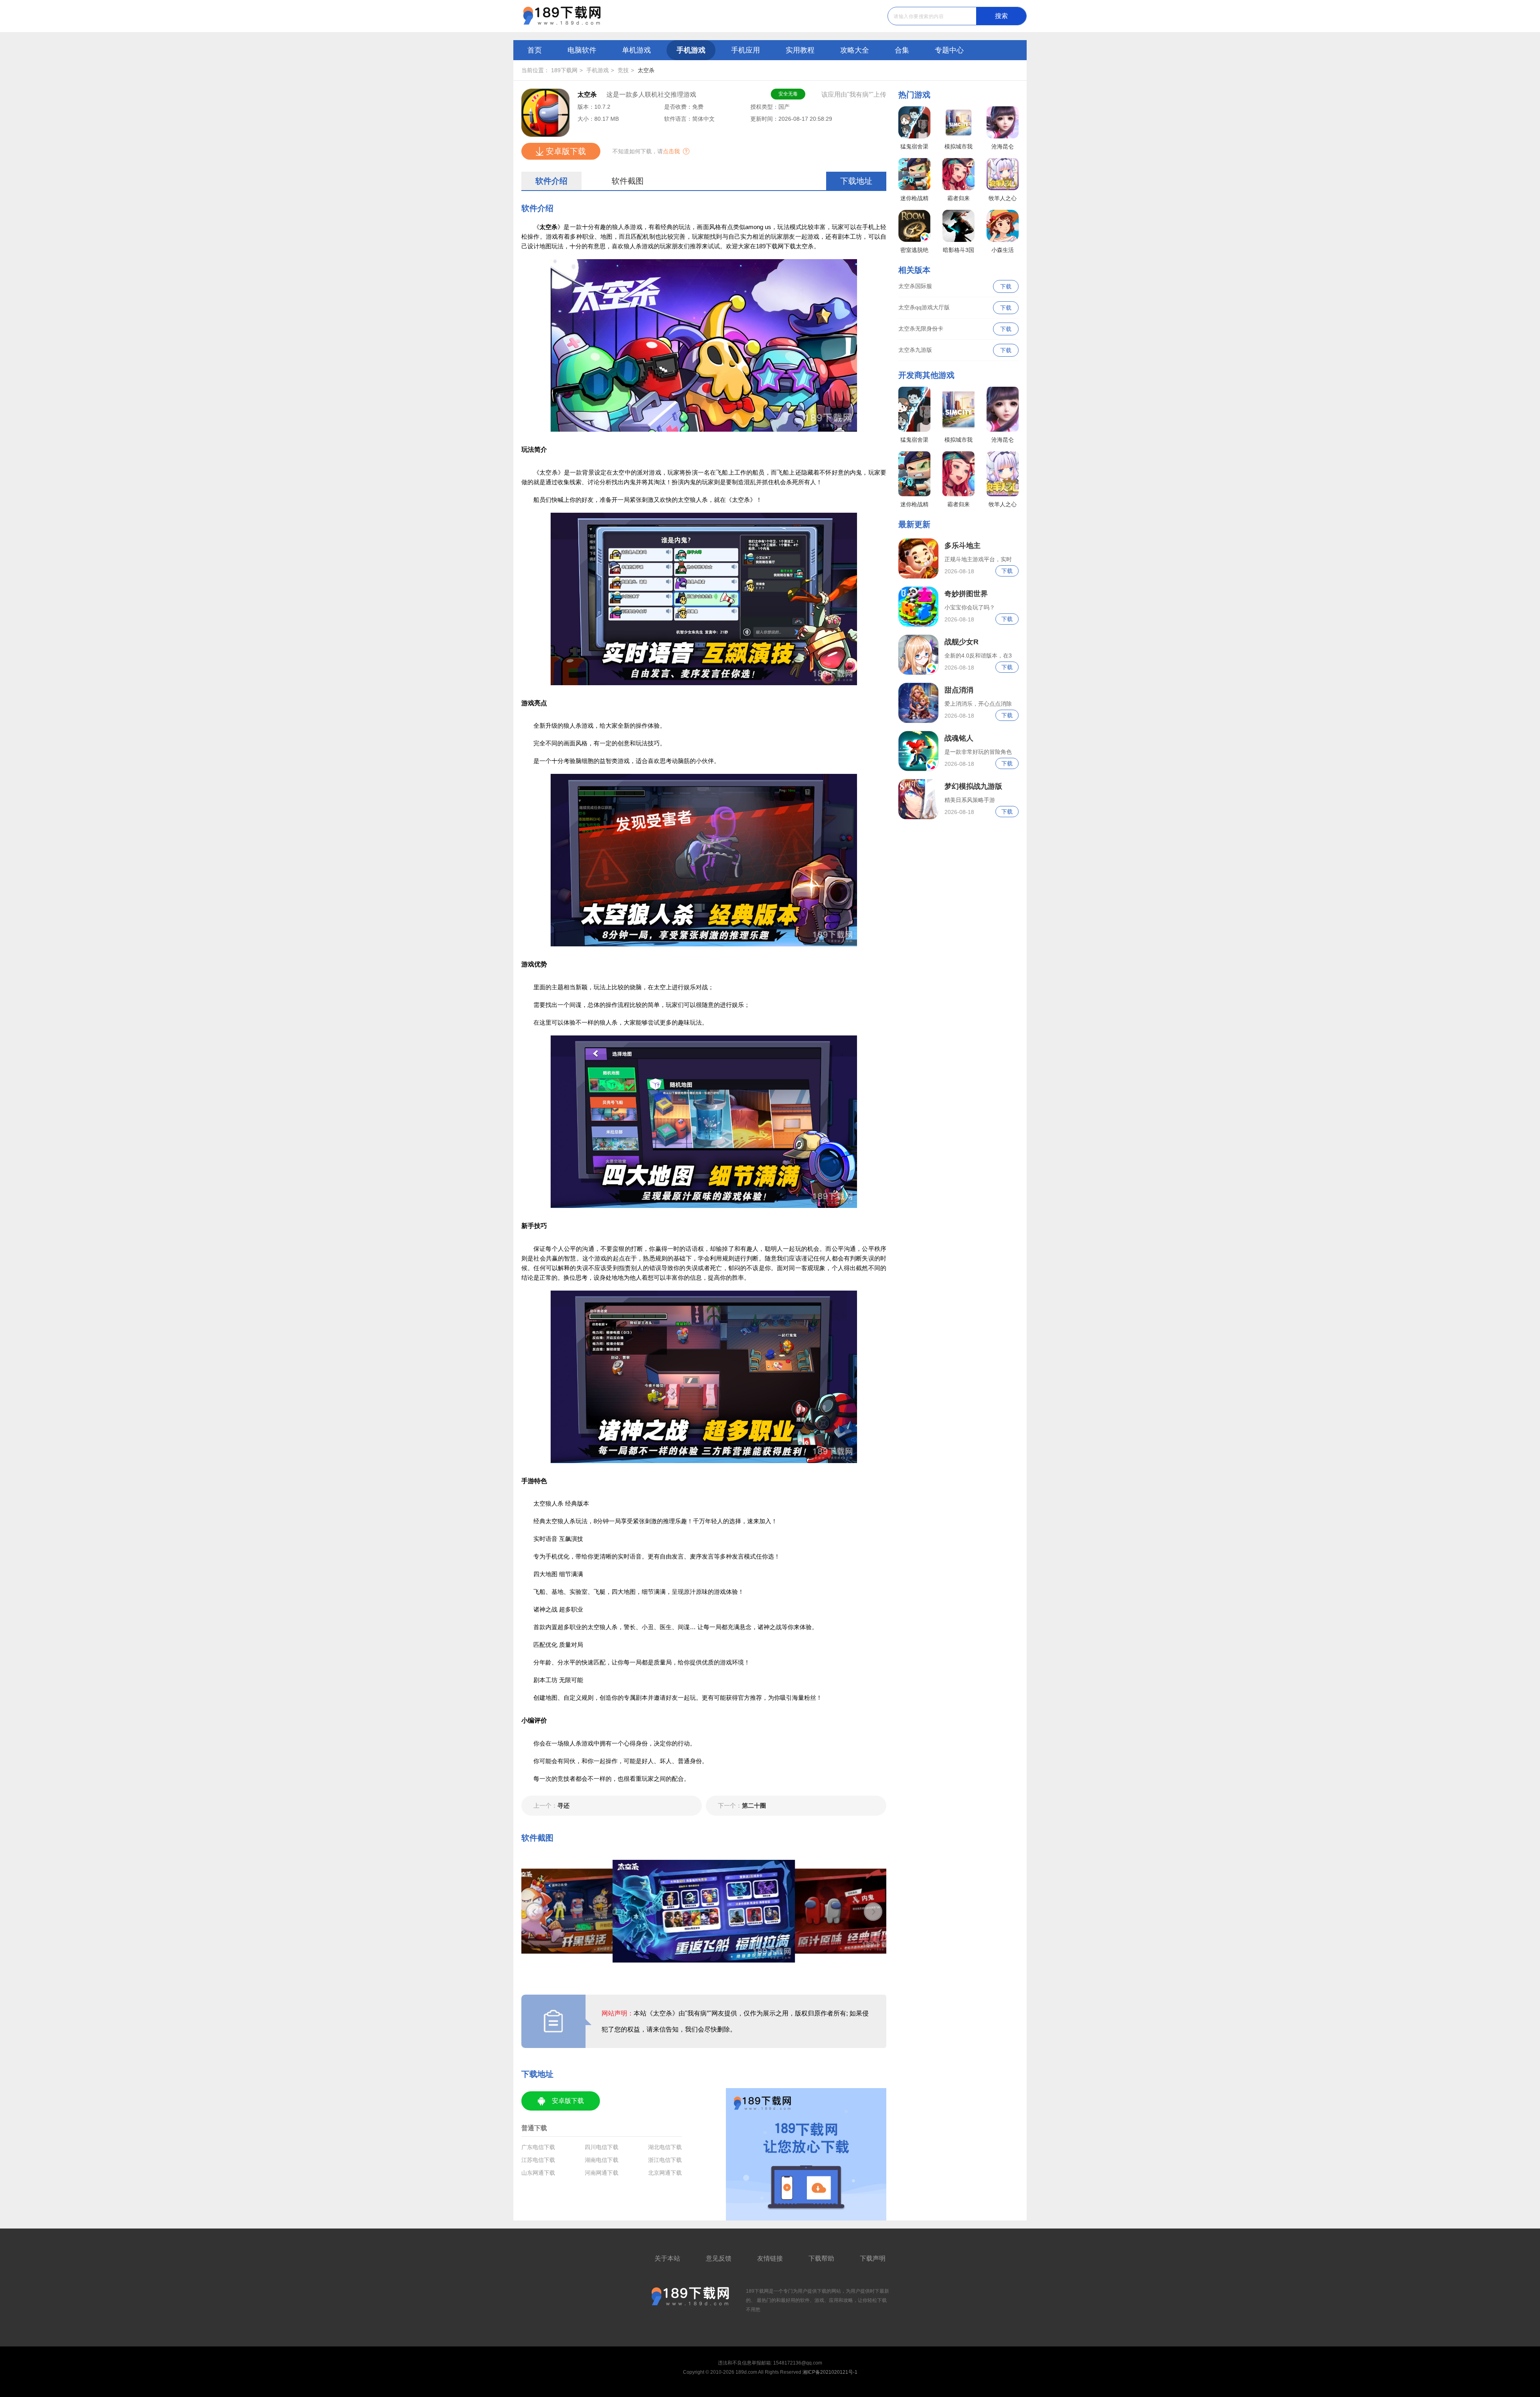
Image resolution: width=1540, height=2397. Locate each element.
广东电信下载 (538, 2147)
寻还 (551, 1805)
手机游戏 (691, 50)
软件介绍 (551, 181)
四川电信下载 (602, 2147)
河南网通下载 (602, 2173)
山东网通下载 (538, 2173)
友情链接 (770, 2258)
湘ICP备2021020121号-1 (830, 2372)
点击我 (671, 151)
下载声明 (873, 2258)
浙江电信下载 (665, 2160)
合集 (902, 50)
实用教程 (800, 50)
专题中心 (949, 50)
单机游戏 (636, 50)
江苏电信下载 (538, 2160)
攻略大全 (855, 50)
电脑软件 (582, 50)
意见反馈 (719, 2258)
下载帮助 (821, 2258)
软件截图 (628, 181)
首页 (535, 50)
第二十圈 (742, 1805)
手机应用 (746, 50)
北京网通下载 (665, 2173)
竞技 (623, 70)
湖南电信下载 (602, 2160)
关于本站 (667, 2258)
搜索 (1001, 16)
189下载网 (564, 70)
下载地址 (856, 181)
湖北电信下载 (665, 2147)
